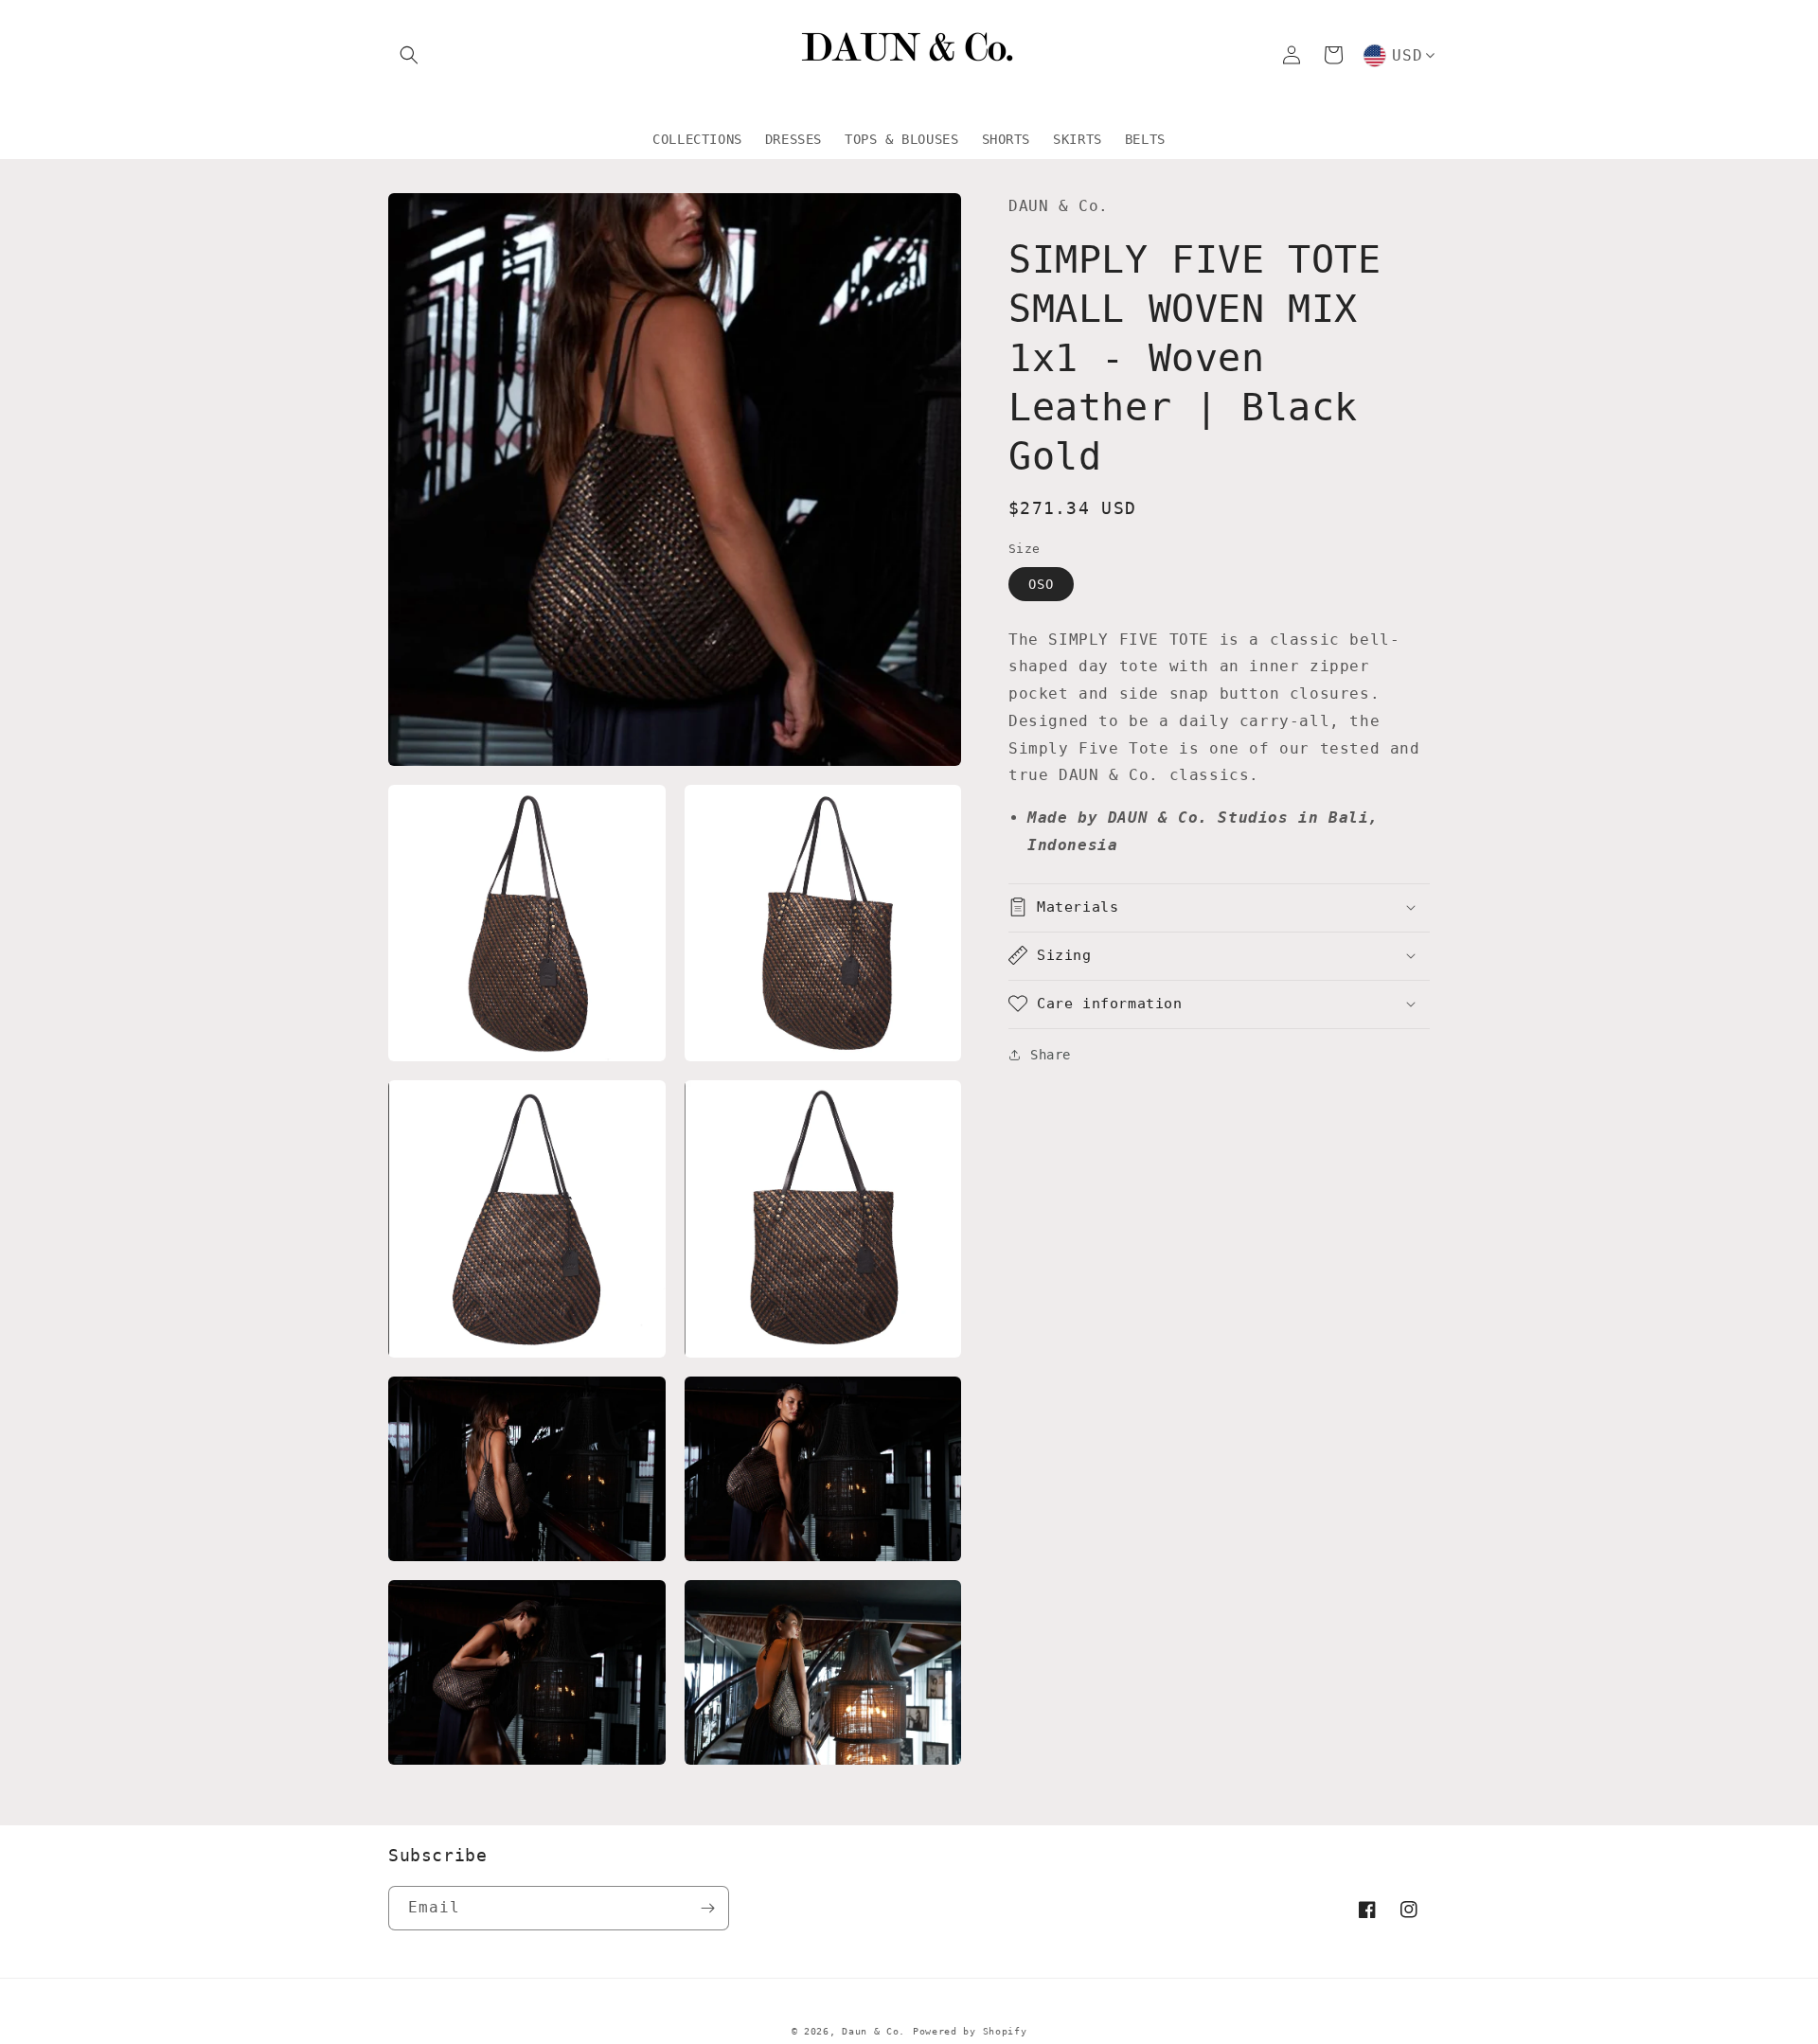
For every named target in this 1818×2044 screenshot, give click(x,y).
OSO (1041, 583)
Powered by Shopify (970, 2031)
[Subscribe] (707, 1908)
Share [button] (1051, 1054)
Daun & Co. (873, 2031)
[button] (409, 55)
